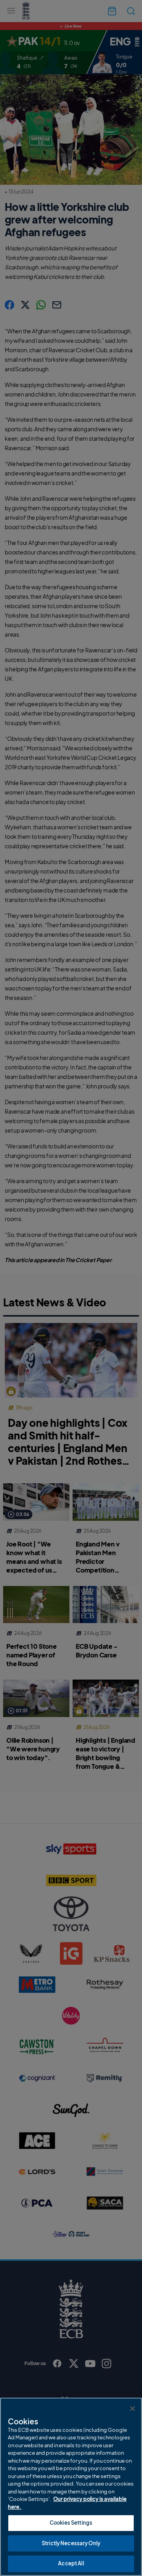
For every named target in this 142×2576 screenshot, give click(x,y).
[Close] (133, 2409)
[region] (71, 2487)
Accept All (71, 2563)
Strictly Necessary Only (71, 2543)
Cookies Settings (71, 2523)
